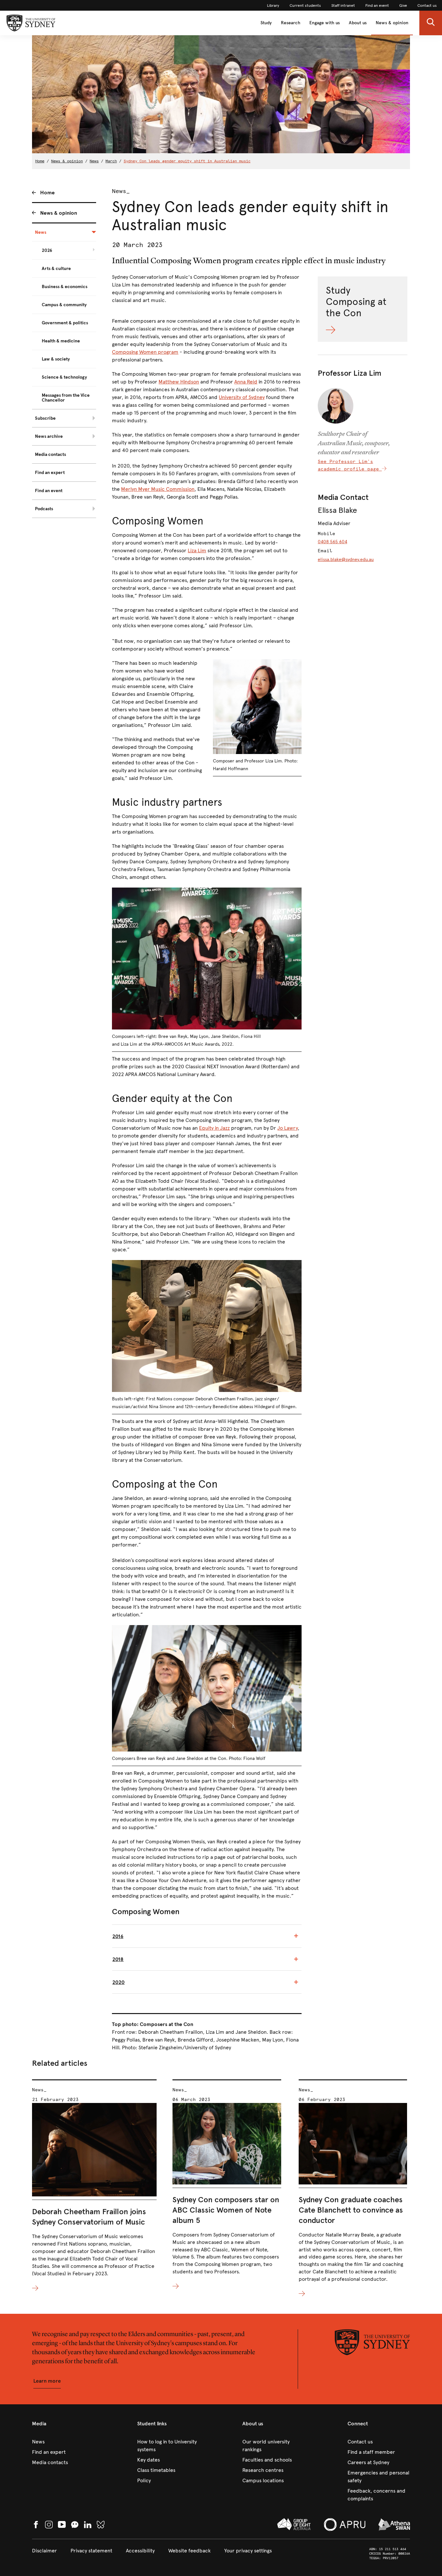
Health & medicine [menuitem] (61, 341)
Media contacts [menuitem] (50, 454)
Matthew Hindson (179, 382)
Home (40, 161)
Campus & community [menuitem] (64, 305)
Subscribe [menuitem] (45, 418)
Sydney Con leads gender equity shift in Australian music (187, 161)
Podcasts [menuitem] (44, 509)
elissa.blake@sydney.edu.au (346, 560)
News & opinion (392, 23)
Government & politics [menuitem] (65, 323)
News (94, 161)
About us (358, 23)
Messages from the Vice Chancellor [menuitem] (66, 398)
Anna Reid (246, 382)
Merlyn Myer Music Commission (158, 489)
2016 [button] (118, 1936)
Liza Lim (197, 550)
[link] (273, 5)
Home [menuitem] (47, 193)
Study (266, 23)
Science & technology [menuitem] (64, 377)
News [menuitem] (41, 232)
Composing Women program (145, 352)
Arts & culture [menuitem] (56, 269)
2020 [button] (118, 1982)
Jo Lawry (287, 1128)
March (111, 161)
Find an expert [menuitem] (50, 473)
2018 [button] (118, 1959)
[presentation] (94, 2186)
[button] (431, 23)
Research (291, 23)
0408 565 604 (332, 542)
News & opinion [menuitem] (59, 213)
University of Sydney (242, 397)
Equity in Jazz (214, 1128)
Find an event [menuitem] (49, 491)
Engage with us (325, 23)
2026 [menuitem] (47, 250)
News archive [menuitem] (49, 436)
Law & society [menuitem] (56, 359)
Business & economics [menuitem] (65, 287)
